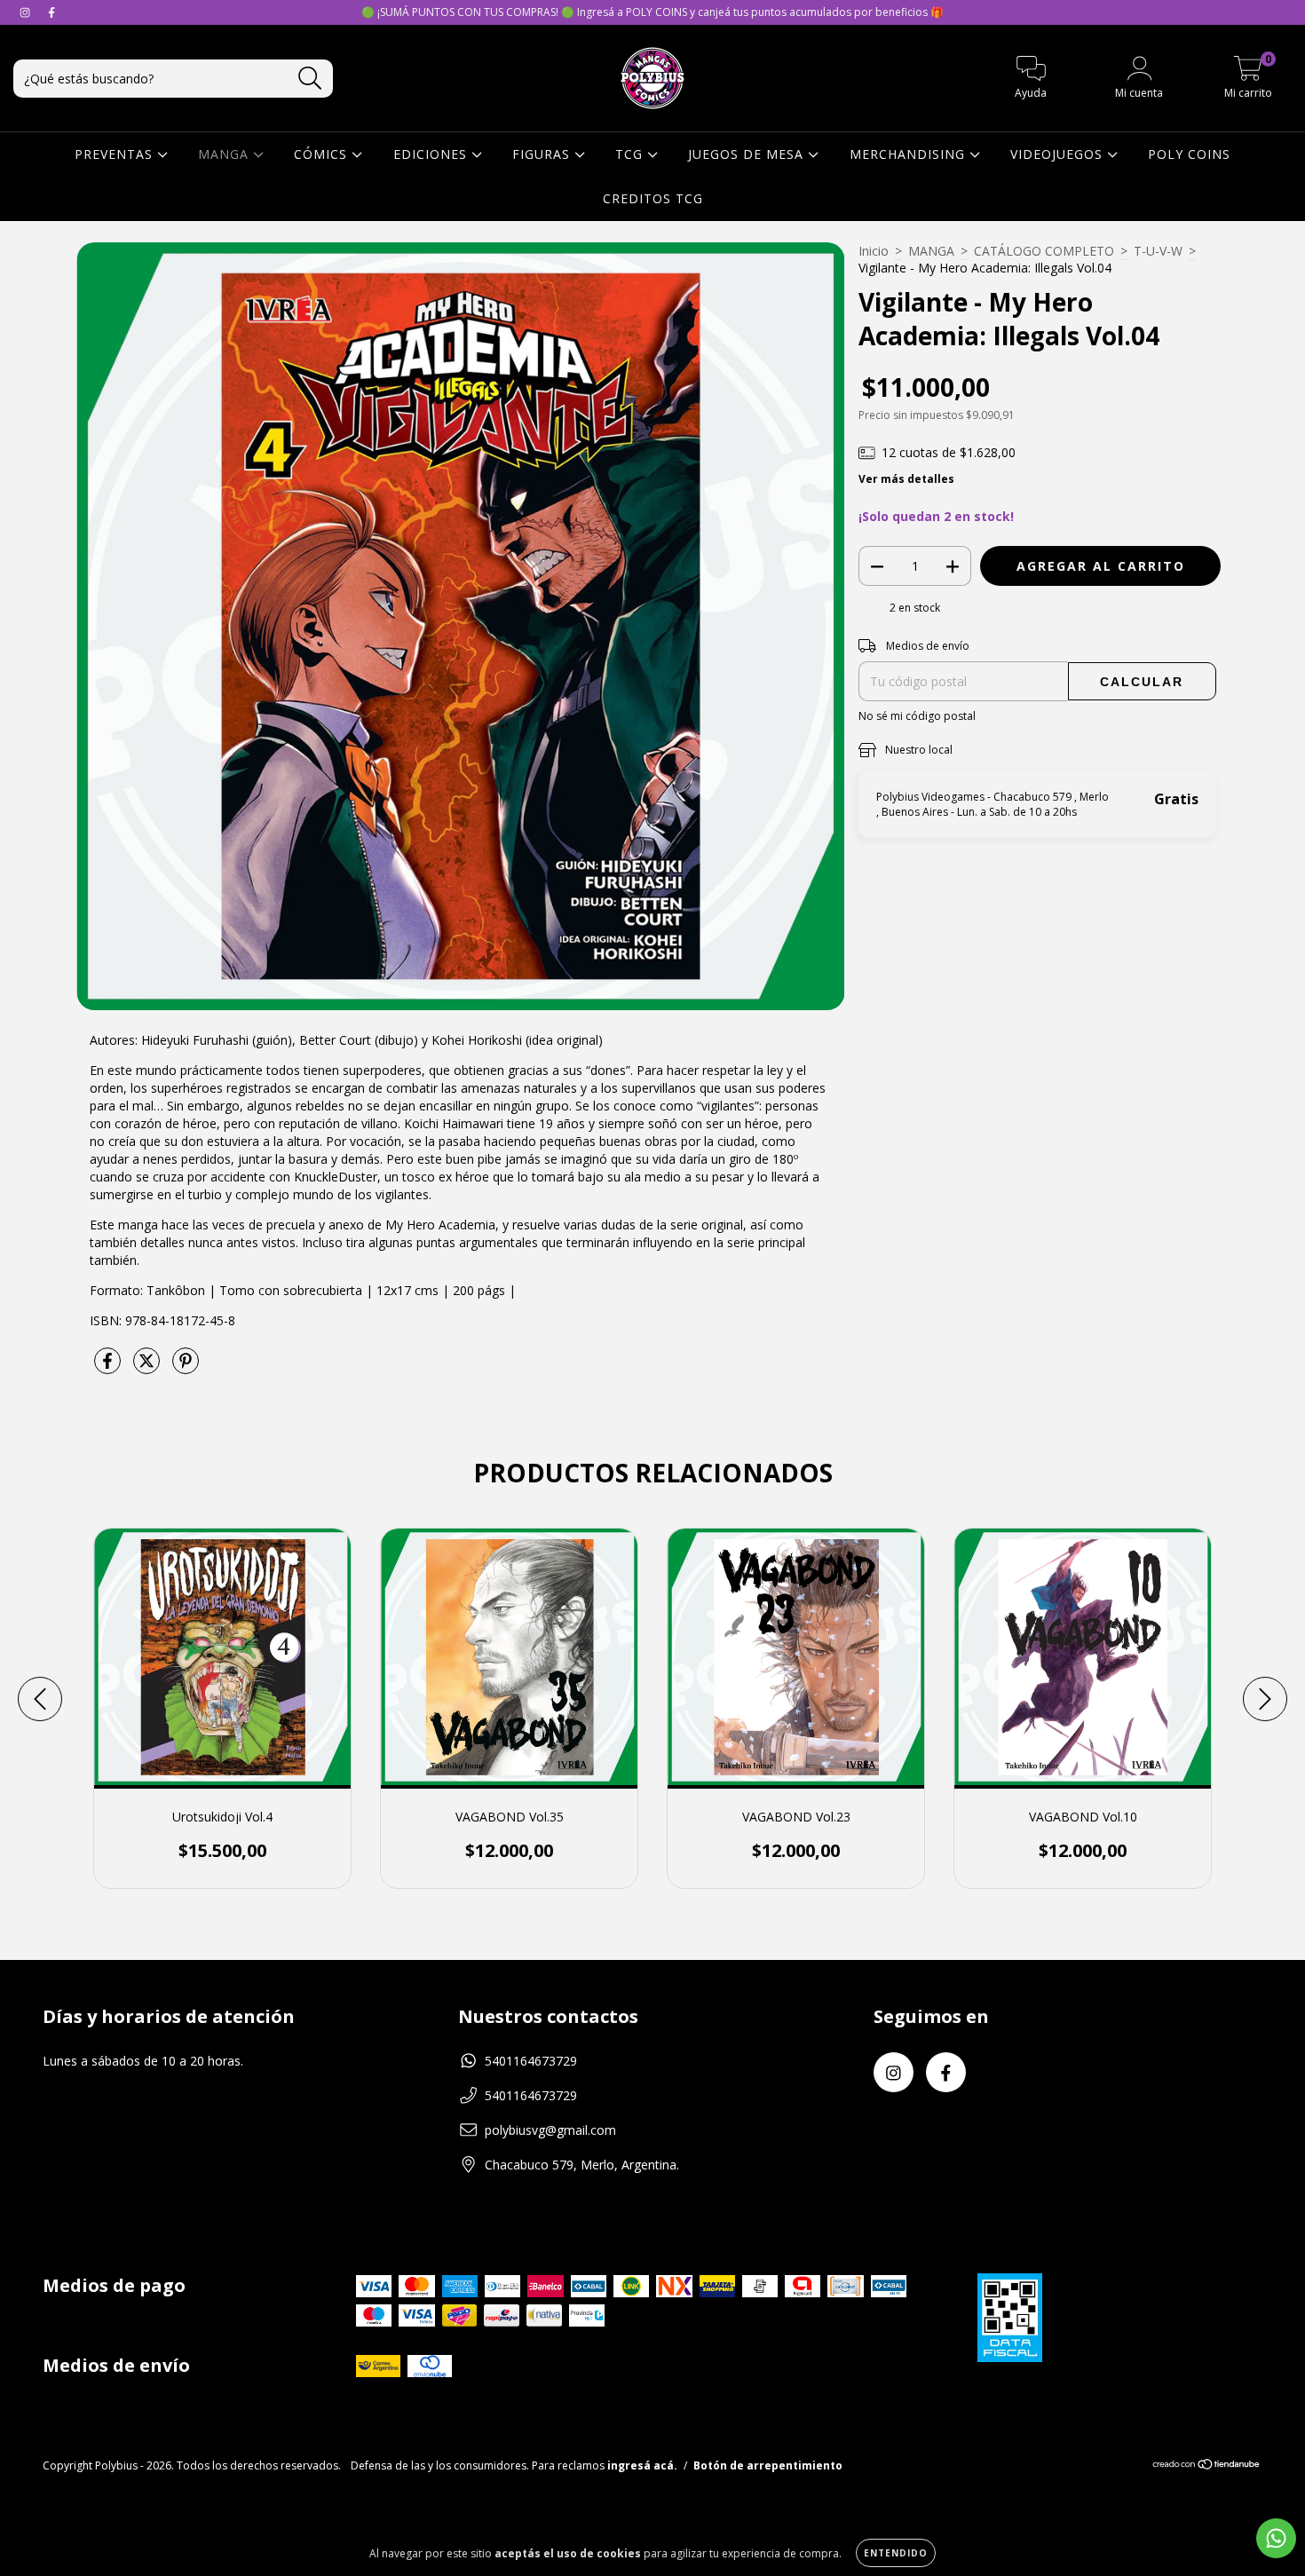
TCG (631, 154)
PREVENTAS (116, 154)
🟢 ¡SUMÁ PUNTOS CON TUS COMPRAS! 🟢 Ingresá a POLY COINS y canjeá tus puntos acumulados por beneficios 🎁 (652, 12)
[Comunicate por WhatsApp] (1276, 2538)
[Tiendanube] (1207, 2466)
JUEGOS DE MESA (748, 154)
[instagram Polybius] (27, 12)
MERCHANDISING (910, 154)
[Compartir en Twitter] (148, 1367)
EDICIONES (432, 154)
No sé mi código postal (917, 716)
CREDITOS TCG (653, 198)
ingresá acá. (642, 2465)
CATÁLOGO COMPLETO (1044, 251)
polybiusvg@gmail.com (550, 2130)
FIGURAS (543, 154)
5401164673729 (531, 2061)
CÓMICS (323, 154)
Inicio (874, 251)
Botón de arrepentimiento (768, 2465)
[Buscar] (310, 79)
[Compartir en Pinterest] (186, 1367)
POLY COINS (1189, 154)
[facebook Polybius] (51, 12)
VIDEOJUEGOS (1059, 154)
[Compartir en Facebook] (109, 1367)
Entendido (896, 2553)
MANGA (225, 154)
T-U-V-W (1158, 251)
